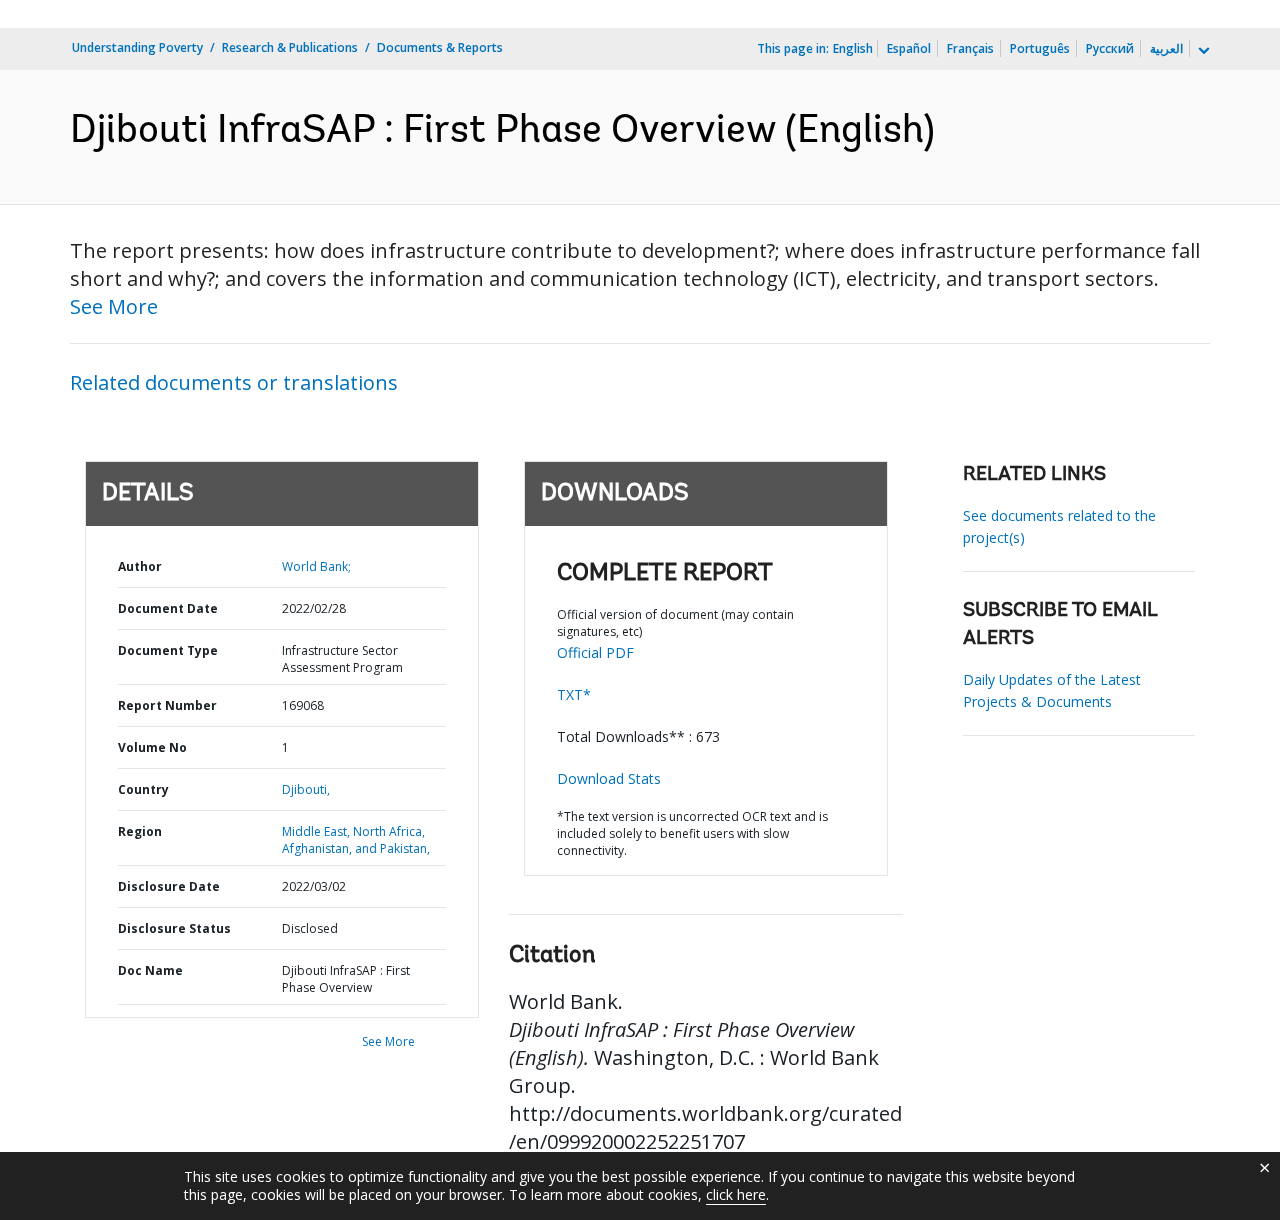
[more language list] (1202, 51)
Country (143, 789)
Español (909, 48)
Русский (1110, 48)
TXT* (574, 694)
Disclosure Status (174, 928)
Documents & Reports (440, 47)
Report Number (167, 705)
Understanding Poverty (137, 47)
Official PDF (595, 652)
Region (140, 831)
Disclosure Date (169, 886)
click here (736, 1194)
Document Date (168, 608)
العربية (1166, 48)
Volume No (152, 747)
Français (970, 48)
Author (140, 566)
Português (1040, 48)
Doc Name (150, 970)
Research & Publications (290, 47)
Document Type (168, 650)
